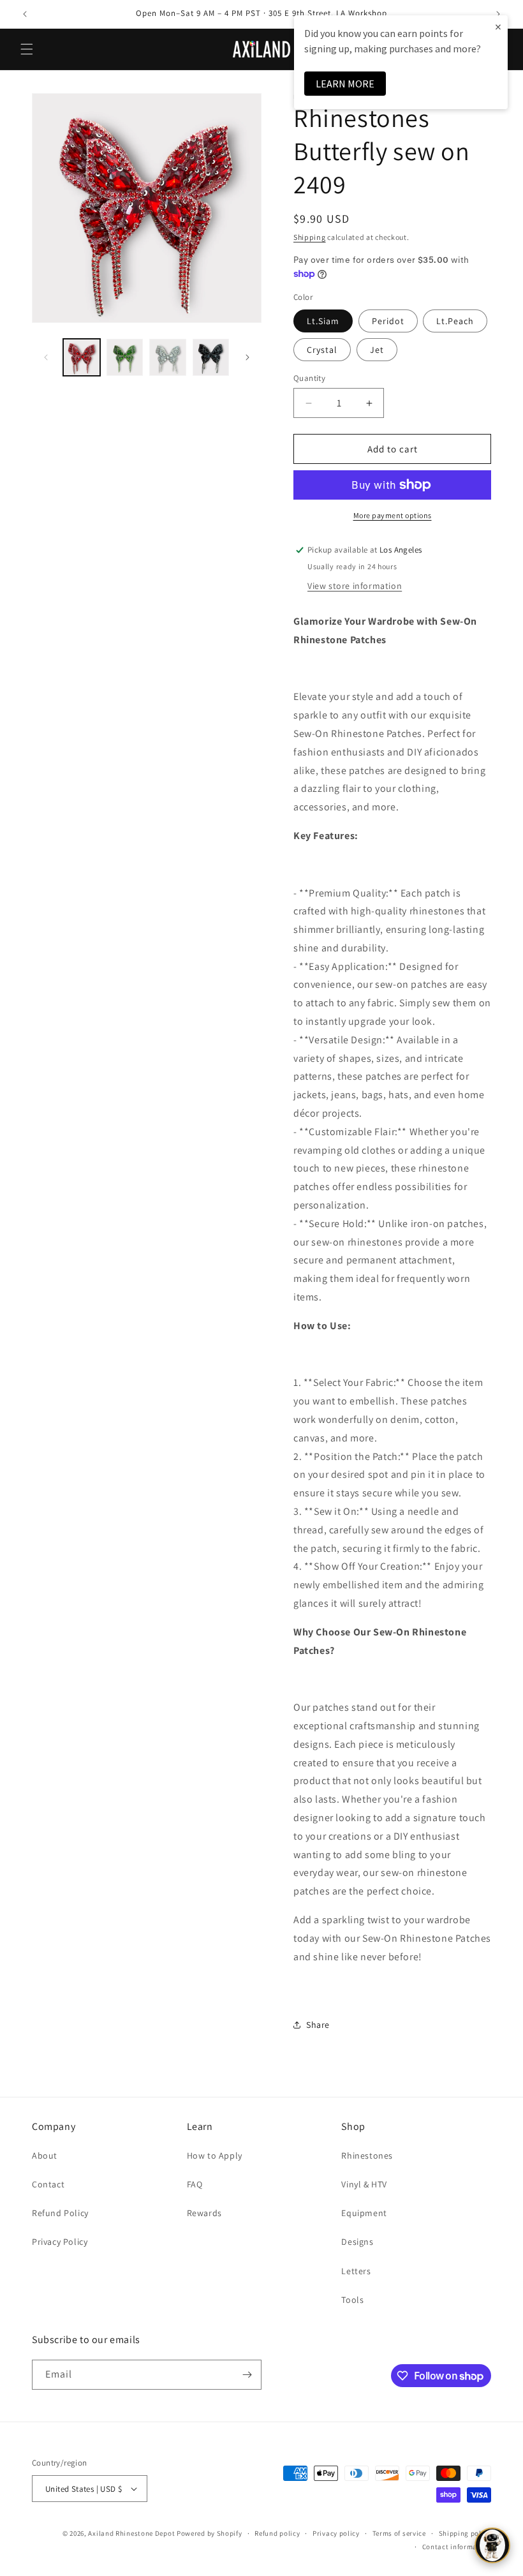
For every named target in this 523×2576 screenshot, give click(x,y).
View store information (355, 586)
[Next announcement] (498, 14)
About (45, 2155)
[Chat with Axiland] (492, 2545)
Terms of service (399, 2533)
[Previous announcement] (25, 14)
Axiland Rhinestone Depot (131, 2533)
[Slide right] (247, 357)
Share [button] (318, 2025)
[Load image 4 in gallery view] (211, 357)
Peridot (388, 321)
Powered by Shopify (210, 2533)
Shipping (310, 237)
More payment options (393, 515)
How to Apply (215, 2155)
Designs (357, 2242)
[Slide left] (46, 357)
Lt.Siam (323, 321)
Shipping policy (465, 2533)
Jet (377, 350)
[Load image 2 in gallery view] (125, 357)
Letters (356, 2271)
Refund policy (277, 2533)
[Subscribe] (247, 2375)
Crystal (322, 350)
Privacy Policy (60, 2242)
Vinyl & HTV (364, 2184)
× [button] (498, 26)
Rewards (204, 2213)
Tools (352, 2300)
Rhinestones (367, 2155)
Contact (48, 2184)
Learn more (345, 84)
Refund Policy (60, 2213)
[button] (27, 49)
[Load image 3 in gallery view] (168, 357)
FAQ (195, 2184)
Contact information (457, 2547)
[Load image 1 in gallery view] (82, 357)
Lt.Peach (455, 321)
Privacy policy (336, 2533)
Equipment (364, 2213)
